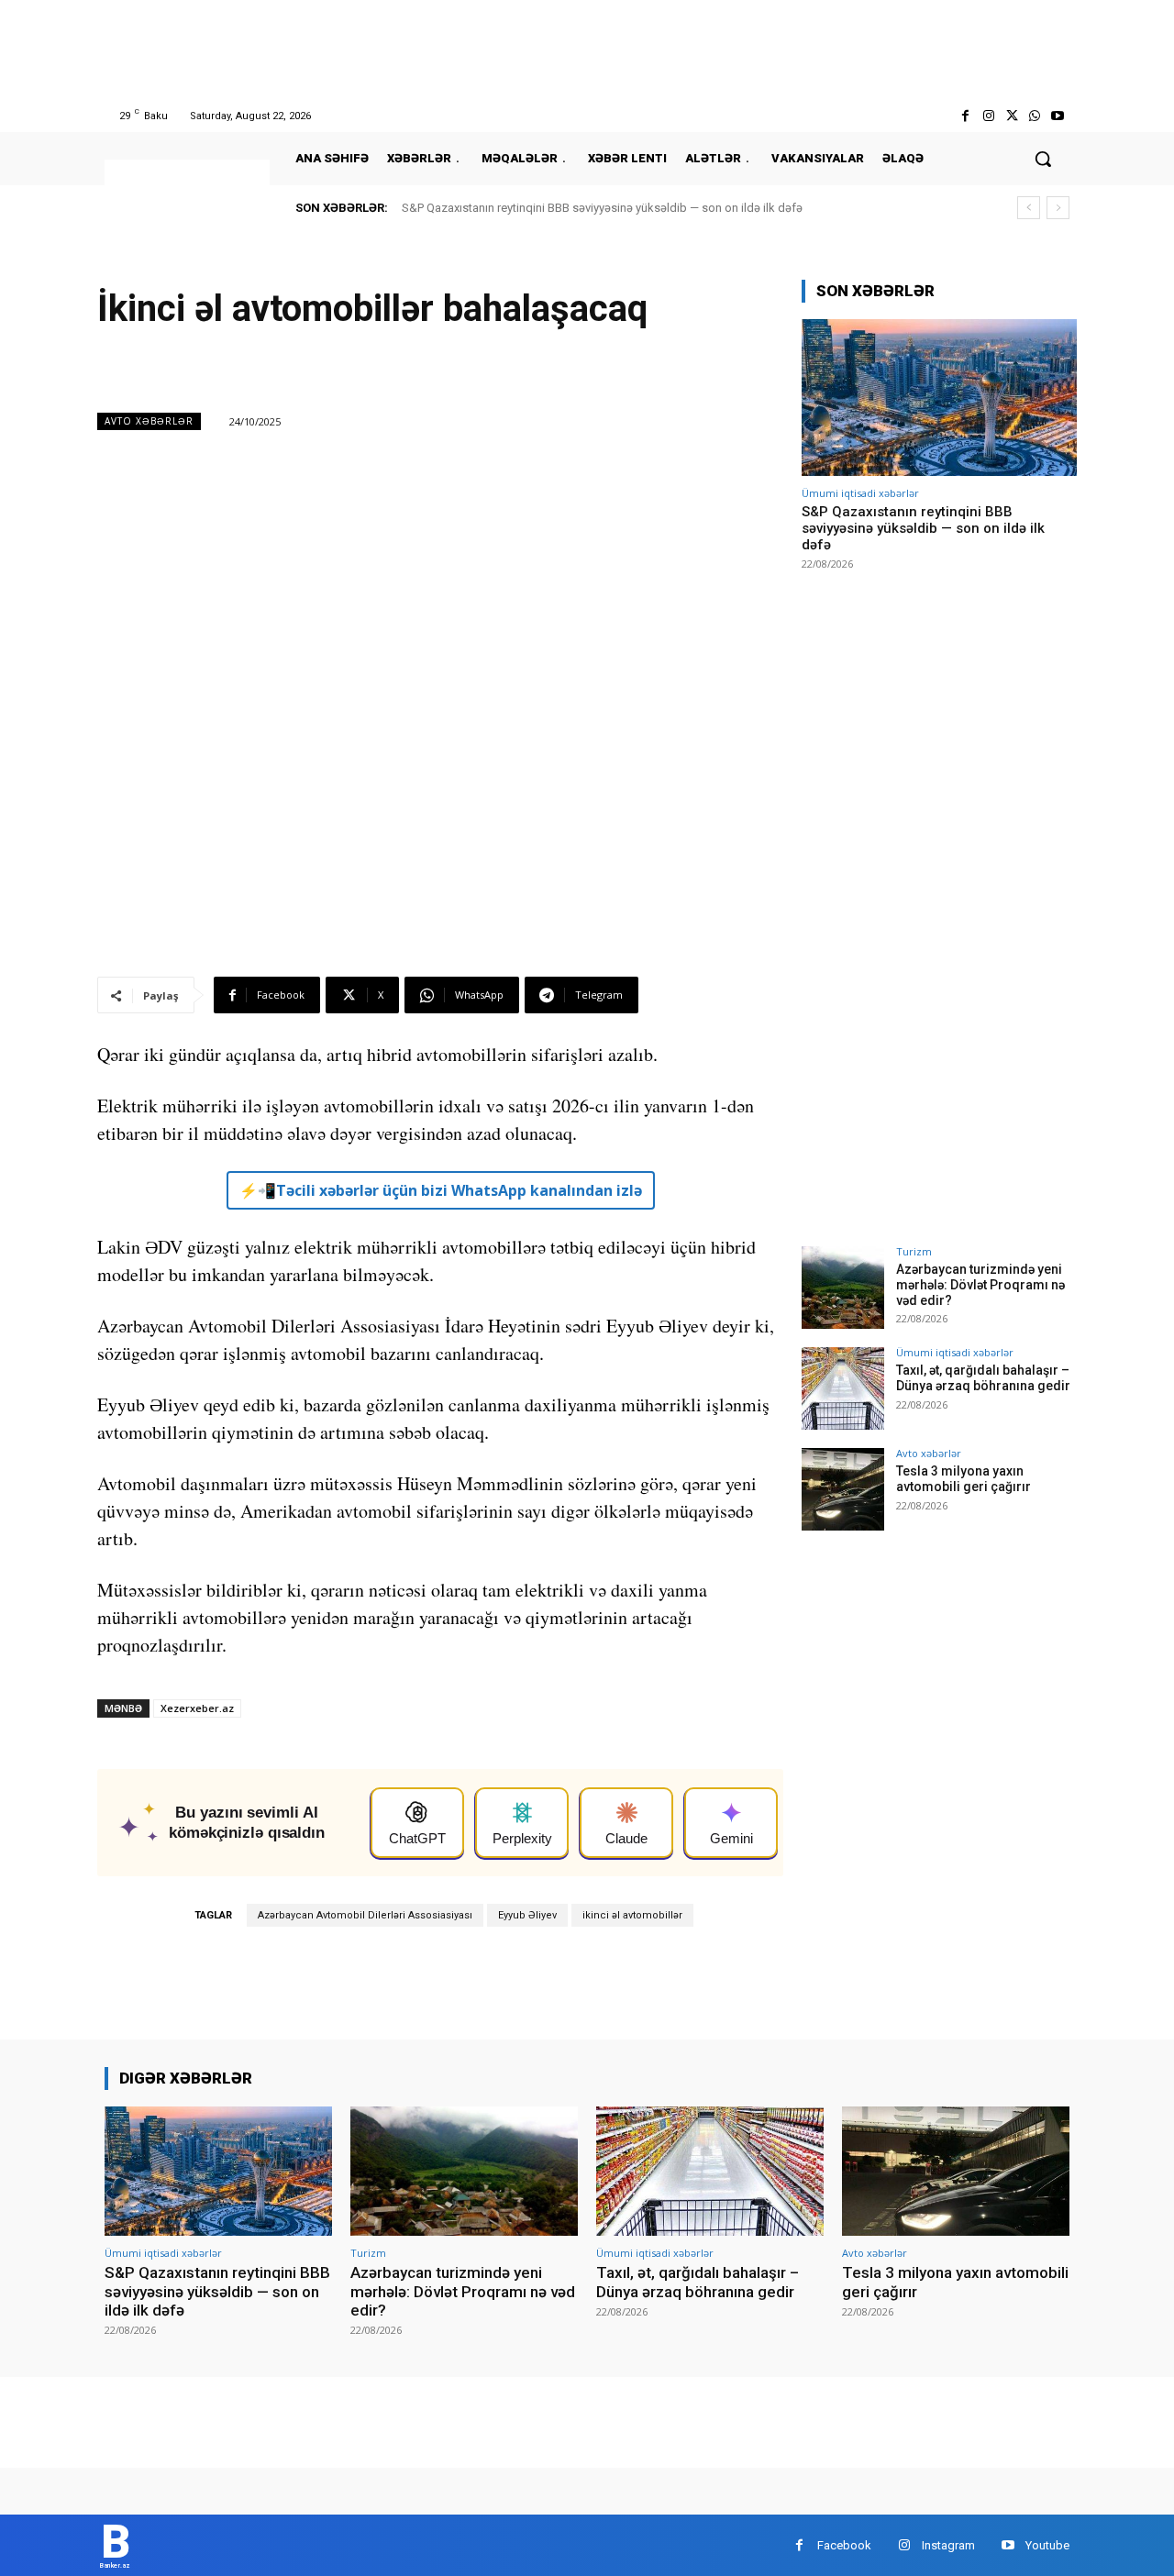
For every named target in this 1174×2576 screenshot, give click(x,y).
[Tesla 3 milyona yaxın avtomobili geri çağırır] (843, 1489)
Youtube (1047, 2545)
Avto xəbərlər (149, 421)
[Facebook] (965, 116)
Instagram (948, 2545)
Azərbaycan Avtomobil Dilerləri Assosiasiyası (365, 1915)
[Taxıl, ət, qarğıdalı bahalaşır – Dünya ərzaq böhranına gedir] (843, 1388)
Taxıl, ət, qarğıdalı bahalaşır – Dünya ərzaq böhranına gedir (983, 1378)
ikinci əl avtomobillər (632, 1915)
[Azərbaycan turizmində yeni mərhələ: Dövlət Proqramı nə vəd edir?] (843, 1288)
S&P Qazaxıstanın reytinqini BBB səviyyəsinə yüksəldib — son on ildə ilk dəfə (602, 208)
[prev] (1029, 208)
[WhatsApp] (1035, 116)
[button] (1043, 159)
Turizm (914, 1251)
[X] (1011, 116)
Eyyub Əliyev (527, 1915)
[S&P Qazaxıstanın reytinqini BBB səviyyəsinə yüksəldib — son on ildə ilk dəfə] (939, 398)
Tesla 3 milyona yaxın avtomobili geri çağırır (964, 1479)
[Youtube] (1058, 116)
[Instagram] (988, 116)
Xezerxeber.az (197, 1708)
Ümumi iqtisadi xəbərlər (860, 493)
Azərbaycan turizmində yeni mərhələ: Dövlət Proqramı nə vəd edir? (980, 1285)
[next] (1058, 208)
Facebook (844, 2545)
